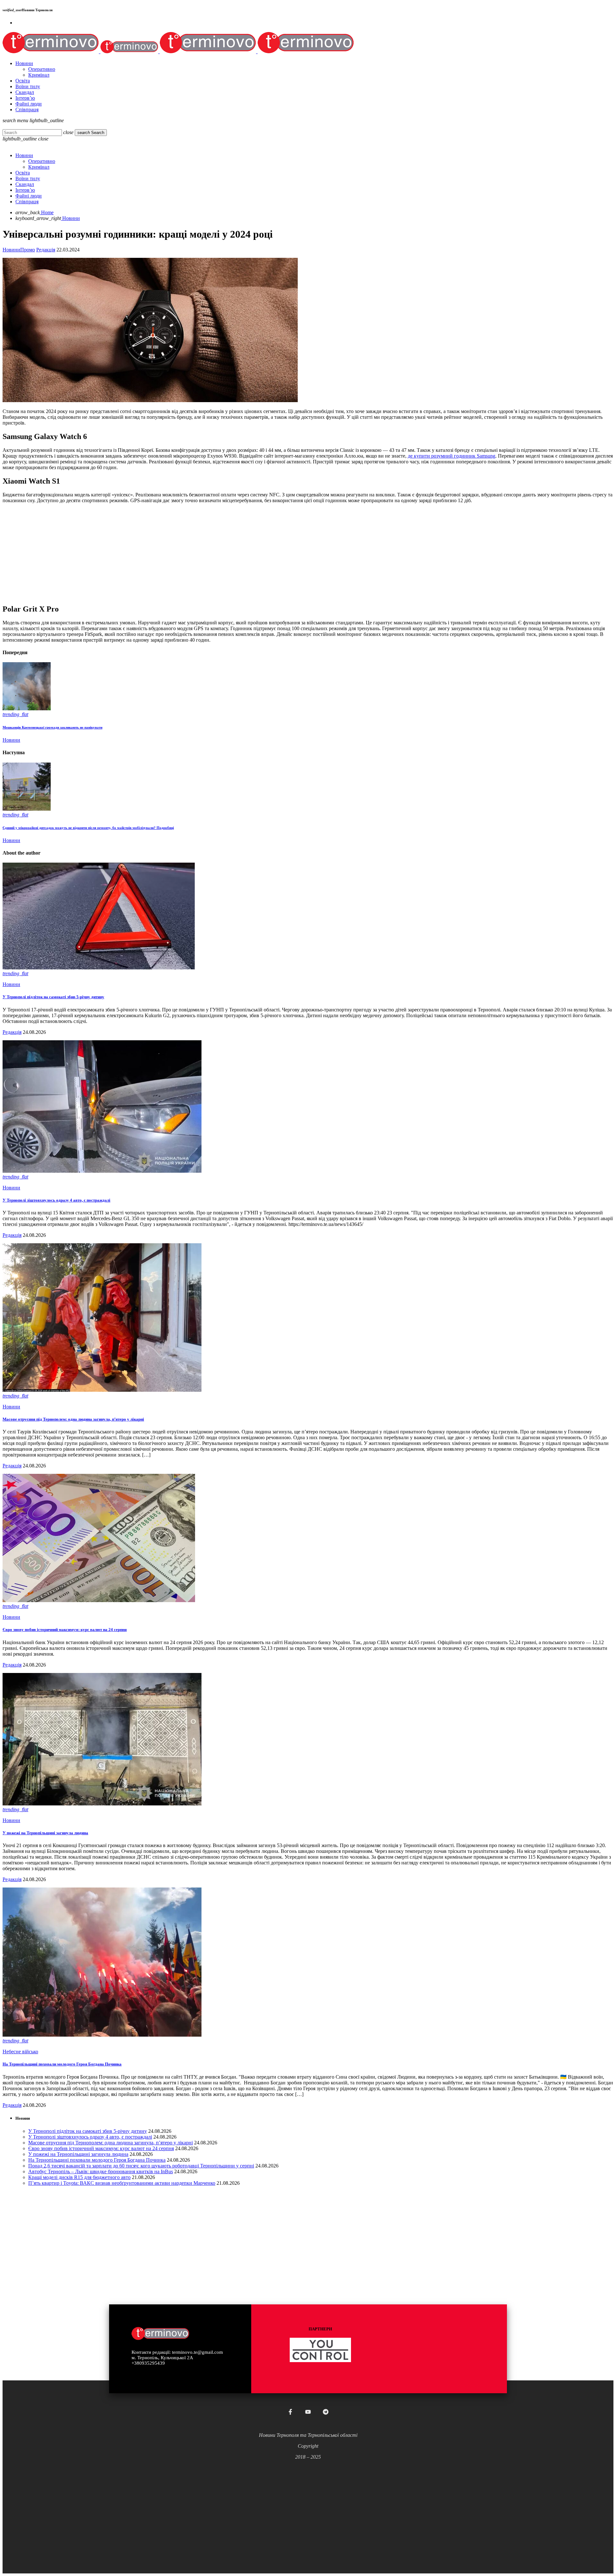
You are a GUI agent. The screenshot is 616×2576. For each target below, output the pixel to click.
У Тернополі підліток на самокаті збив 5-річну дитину (53, 997)
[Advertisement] (195, 553)
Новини (11, 250)
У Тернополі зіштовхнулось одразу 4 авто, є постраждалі (56, 1200)
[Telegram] (326, 2412)
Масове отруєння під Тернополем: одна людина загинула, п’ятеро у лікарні (73, 1419)
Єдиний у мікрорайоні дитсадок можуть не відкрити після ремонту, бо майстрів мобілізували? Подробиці (88, 828)
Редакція (46, 250)
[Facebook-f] (290, 2412)
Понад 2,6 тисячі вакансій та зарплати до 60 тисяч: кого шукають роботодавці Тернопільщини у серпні (141, 2166)
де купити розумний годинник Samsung (452, 456)
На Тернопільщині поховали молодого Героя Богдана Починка (62, 2064)
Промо (28, 250)
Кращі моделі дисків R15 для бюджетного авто (79, 2177)
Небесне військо (20, 2052)
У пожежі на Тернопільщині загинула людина (45, 1833)
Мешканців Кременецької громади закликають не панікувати (52, 727)
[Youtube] (308, 2412)
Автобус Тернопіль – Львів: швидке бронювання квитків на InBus (101, 2171)
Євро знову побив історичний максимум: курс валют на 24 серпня (65, 1630)
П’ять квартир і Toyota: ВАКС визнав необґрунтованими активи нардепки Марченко (122, 2183)
